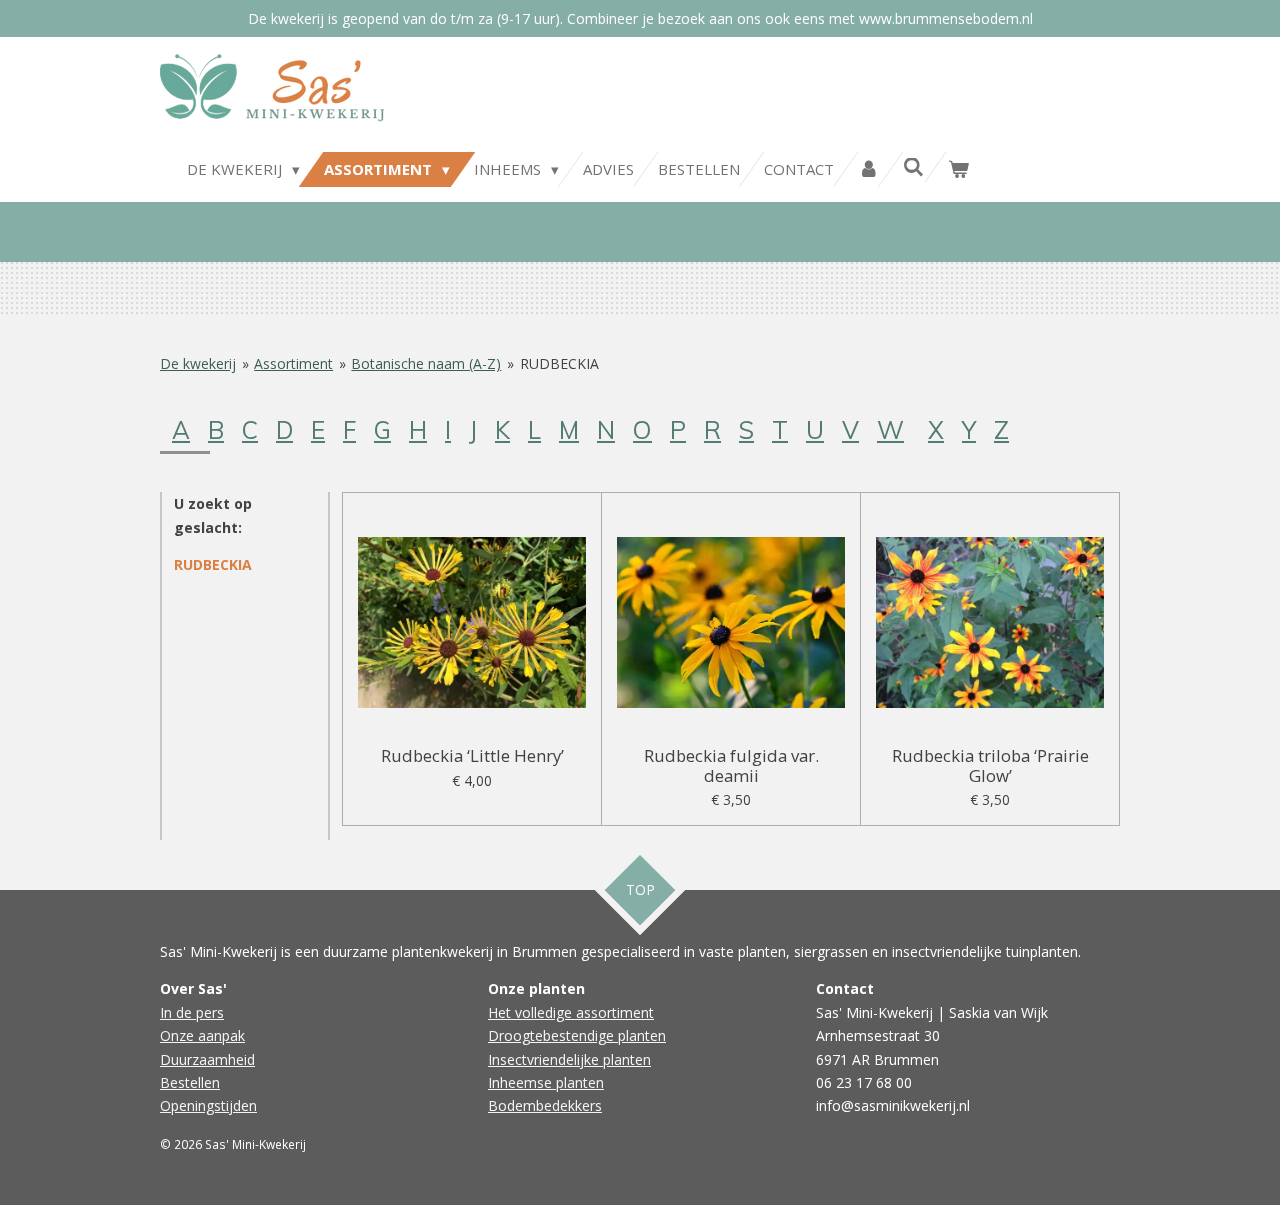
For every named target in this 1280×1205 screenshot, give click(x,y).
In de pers (192, 1012)
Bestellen (190, 1082)
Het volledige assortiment (571, 1012)
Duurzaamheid (207, 1059)
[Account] (868, 169)
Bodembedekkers (545, 1105)
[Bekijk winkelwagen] (958, 169)
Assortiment (293, 363)
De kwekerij (198, 363)
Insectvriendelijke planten (569, 1059)
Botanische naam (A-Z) (426, 363)
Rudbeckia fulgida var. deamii (731, 765)
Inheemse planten (546, 1082)
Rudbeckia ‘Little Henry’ (472, 756)
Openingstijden (208, 1105)
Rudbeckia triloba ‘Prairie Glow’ (990, 765)
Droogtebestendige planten (577, 1035)
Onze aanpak (202, 1035)
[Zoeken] (913, 167)
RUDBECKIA (559, 363)
